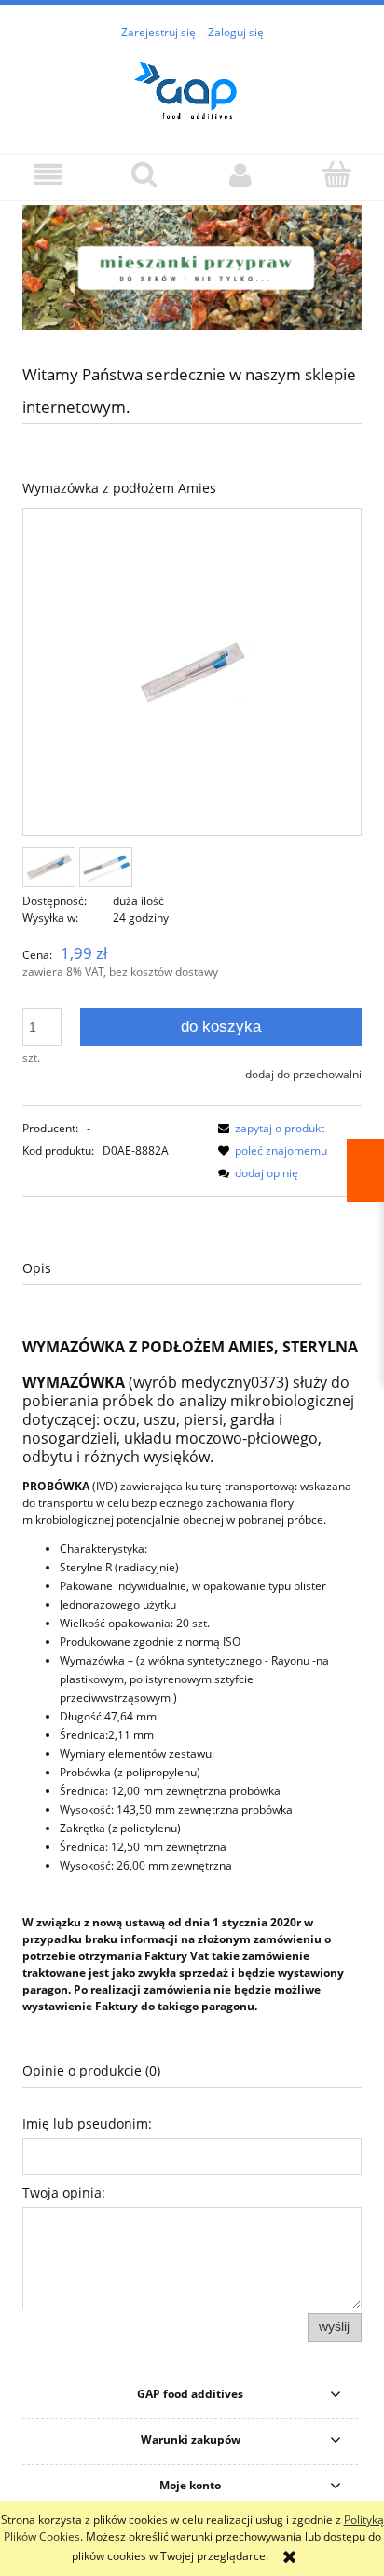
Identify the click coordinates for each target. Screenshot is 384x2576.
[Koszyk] (336, 174)
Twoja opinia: (64, 2192)
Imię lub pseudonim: (87, 2124)
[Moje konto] (240, 175)
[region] (192, 267)
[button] (48, 175)
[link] (192, 267)
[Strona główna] (192, 87)
